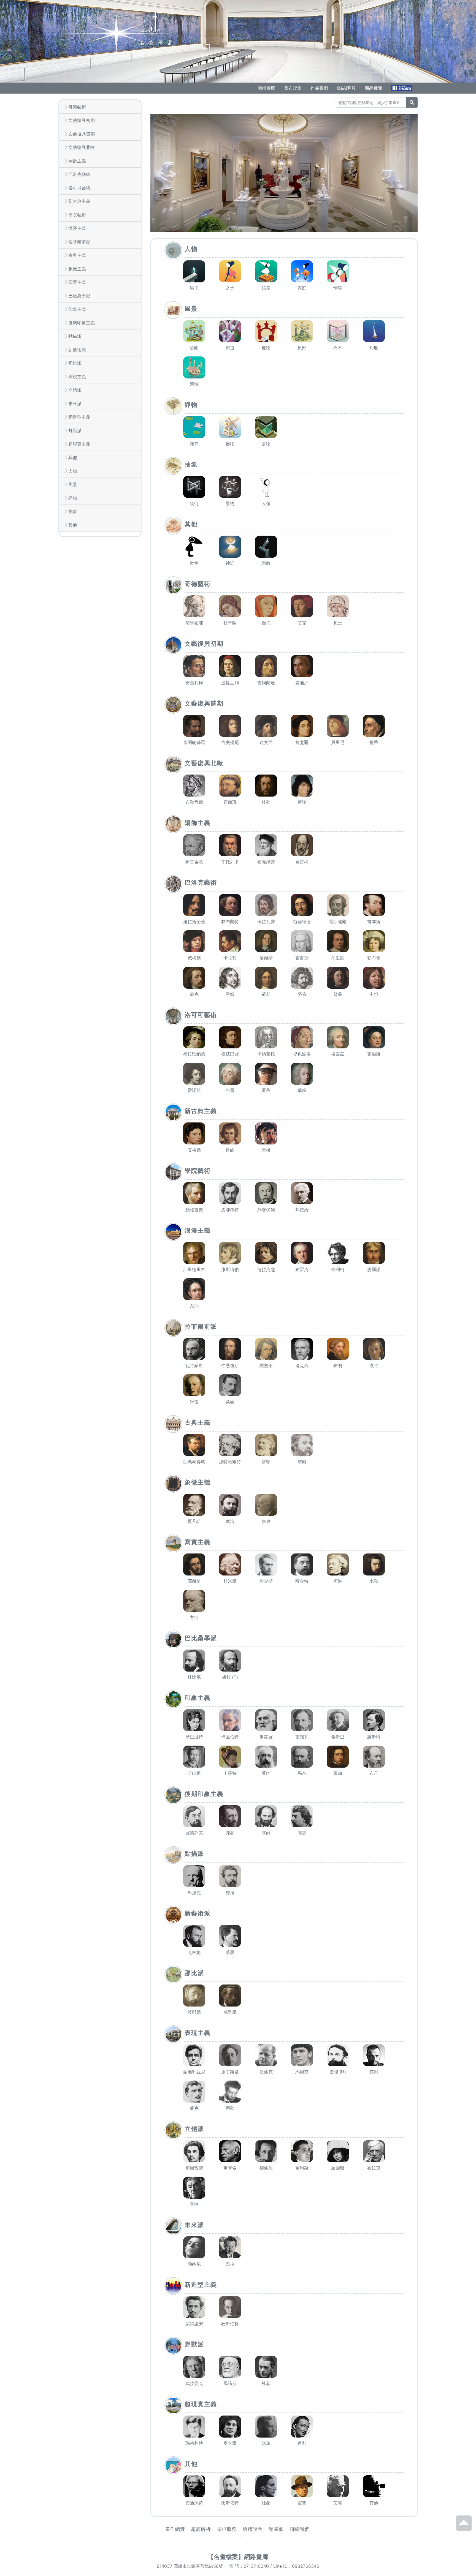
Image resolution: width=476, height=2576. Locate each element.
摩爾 (302, 1462)
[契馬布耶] (194, 606)
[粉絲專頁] (402, 88)
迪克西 (302, 1365)
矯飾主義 (77, 161)
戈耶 (194, 1306)
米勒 (374, 1581)
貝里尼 (338, 742)
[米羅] (266, 2427)
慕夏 (230, 1952)
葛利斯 (302, 2168)
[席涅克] (194, 1876)
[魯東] (266, 1505)
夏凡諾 (194, 1521)
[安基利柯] (194, 666)
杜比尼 (194, 1677)
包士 (338, 623)
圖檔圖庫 (266, 88)
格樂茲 (338, 1054)
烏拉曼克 (194, 2383)
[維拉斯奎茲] (194, 905)
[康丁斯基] (230, 2055)
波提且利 (230, 683)
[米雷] (194, 1385)
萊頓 (230, 1402)
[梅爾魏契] (194, 2151)
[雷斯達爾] (338, 905)
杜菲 (266, 2383)
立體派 (75, 390)
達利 (302, 2443)
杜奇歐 (230, 623)
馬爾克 (302, 2072)
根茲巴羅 (230, 1054)
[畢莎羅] (266, 1720)
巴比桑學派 (79, 296)
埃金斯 (266, 1581)
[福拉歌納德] (194, 1037)
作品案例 (319, 88)
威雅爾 (230, 2012)
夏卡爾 (230, 2443)
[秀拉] (230, 1876)
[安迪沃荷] (194, 2486)
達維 (230, 1150)
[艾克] (302, 606)
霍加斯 (374, 1054)
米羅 (266, 2443)
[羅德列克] (194, 1816)
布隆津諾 (266, 862)
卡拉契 (230, 958)
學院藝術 (77, 215)
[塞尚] (266, 1816)
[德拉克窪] (266, 1253)
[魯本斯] (374, 905)
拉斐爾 (302, 742)
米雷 (194, 1402)
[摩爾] (302, 1445)
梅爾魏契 (194, 2168)
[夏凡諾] (194, 1505)
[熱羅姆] (302, 1193)
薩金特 (302, 1581)
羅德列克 (194, 1833)
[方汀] (194, 1601)
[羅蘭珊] (338, 2151)
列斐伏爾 (266, 1210)
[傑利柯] (338, 1253)
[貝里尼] (338, 726)
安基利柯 (194, 683)
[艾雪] (338, 2486)
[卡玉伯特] (230, 1720)
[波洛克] (266, 2055)
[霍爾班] (230, 786)
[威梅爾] (194, 941)
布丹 (374, 1773)
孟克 (194, 2108)
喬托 (266, 623)
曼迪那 (302, 683)
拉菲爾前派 (79, 242)
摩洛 (230, 1521)
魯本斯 (374, 922)
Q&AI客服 (346, 88)
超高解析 (201, 2529)
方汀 (194, 1617)
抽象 (73, 511)
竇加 (338, 1773)
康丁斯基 (230, 2072)
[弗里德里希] (194, 1253)
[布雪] (230, 1074)
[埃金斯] (266, 1564)
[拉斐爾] (302, 726)
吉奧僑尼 (230, 742)
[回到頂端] (464, 2528)
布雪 (230, 1090)
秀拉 (230, 1893)
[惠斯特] (374, 1720)
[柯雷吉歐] (194, 845)
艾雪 (338, 2503)
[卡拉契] (230, 941)
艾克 (302, 623)
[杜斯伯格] (230, 2307)
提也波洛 (302, 1054)
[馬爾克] (302, 2055)
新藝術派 (77, 350)
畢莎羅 (266, 1737)
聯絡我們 (300, 2529)
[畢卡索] (230, 2151)
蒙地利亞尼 (194, 2072)
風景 (73, 484)
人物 (73, 471)
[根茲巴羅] (230, 1037)
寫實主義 (77, 282)
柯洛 (338, 1581)
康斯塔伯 (230, 1269)
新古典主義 (79, 201)
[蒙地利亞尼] (194, 2055)
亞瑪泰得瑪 (194, 1462)
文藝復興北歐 (82, 147)
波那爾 (194, 2012)
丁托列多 (230, 862)
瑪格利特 (194, 2443)
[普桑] (338, 978)
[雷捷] (194, 2188)
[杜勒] (266, 786)
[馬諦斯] (230, 2367)
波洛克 (266, 2072)
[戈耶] (194, 1289)
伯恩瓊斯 (230, 1365)
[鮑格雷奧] (194, 1193)
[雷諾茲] (194, 1074)
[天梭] (266, 1133)
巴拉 (230, 2264)
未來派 (75, 404)
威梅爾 (194, 958)
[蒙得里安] (194, 2307)
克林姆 (194, 1952)
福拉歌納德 (194, 1054)
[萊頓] (230, 1385)
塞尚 (266, 1833)
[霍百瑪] (302, 941)
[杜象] (266, 2486)
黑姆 (230, 994)
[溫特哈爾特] (230, 1445)
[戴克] (194, 978)
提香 (374, 742)
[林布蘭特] (230, 905)
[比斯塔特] (230, 2486)
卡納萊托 (266, 1054)
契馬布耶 (194, 623)
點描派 (75, 336)
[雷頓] (266, 1445)
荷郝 (266, 994)
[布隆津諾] (266, 845)
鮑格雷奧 (194, 1210)
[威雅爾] (230, 1996)
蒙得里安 (194, 2324)
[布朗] (338, 1349)
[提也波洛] (302, 1037)
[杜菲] (266, 2367)
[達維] (230, 1133)
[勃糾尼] (194, 2247)
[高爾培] (194, 1564)
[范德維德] (302, 905)
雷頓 (266, 1462)
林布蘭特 (230, 922)
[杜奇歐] (230, 606)
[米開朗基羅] (194, 726)
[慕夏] (230, 1936)
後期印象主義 (82, 323)
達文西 (266, 742)
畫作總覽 (175, 2529)
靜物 (73, 498)
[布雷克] (302, 1253)
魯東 (266, 1521)
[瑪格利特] (194, 2427)
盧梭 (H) (338, 2072)
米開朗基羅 (194, 742)
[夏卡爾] (230, 2427)
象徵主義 (77, 269)
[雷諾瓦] (302, 1720)
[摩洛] (230, 1505)
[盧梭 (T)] (230, 1661)
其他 (73, 457)
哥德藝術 (77, 107)
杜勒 (266, 802)
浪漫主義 (77, 228)
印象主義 (77, 309)
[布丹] (374, 1757)
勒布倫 (374, 958)
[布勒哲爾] (194, 786)
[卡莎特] (230, 1757)
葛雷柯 (302, 862)
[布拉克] (374, 2151)
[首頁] (117, 32)
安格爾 (194, 1150)
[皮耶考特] (230, 1193)
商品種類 (374, 88)
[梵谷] (230, 1816)
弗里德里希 (194, 1269)
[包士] (338, 606)
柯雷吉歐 (194, 862)
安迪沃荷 (194, 2503)
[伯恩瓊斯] (230, 1349)
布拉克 (374, 2168)
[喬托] (266, 606)
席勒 (230, 2108)
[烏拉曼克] (194, 2367)
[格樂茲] (338, 1037)
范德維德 (302, 922)
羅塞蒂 (266, 1365)
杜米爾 (230, 1581)
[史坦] (374, 978)
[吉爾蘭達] (266, 666)
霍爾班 (230, 802)
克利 (374, 2072)
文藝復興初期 (82, 120)
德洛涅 (266, 2168)
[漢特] (374, 1349)
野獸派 (75, 430)
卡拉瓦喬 (266, 922)
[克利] (374, 2055)
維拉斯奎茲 (194, 922)
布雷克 (302, 1269)
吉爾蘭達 (266, 683)
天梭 (266, 1150)
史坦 (374, 994)
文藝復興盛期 (82, 134)
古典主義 (77, 255)
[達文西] (266, 726)
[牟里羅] (338, 941)
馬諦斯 (230, 2383)
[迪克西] (302, 1349)
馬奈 (302, 1773)
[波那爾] (194, 1996)
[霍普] (302, 2486)
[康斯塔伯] (230, 1253)
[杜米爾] (230, 1564)
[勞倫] (302, 978)
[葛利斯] (302, 2151)
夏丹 (266, 1090)
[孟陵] (302, 786)
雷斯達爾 (338, 922)
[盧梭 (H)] (338, 2055)
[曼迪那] (302, 666)
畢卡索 (230, 2168)
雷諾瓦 (302, 1737)
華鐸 (302, 1090)
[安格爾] (194, 1133)
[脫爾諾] (374, 1253)
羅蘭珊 (338, 2168)
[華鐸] (302, 1074)
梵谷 (230, 1833)
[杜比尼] (194, 1661)
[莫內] (266, 1757)
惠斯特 (374, 1737)
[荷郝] (266, 978)
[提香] (374, 726)
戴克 (194, 994)
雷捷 (194, 2204)
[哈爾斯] (266, 941)
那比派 (75, 363)
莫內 (266, 1773)
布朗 (338, 1365)
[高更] (302, 1816)
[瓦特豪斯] (194, 1349)
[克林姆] (194, 1936)
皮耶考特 (230, 1210)
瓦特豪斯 (194, 1365)
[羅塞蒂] (266, 1349)
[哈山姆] (194, 1757)
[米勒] (374, 1564)
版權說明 (253, 2529)
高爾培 (194, 1581)
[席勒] (230, 2092)
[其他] (374, 2486)
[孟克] (194, 2092)
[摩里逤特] (194, 1720)
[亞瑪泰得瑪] (194, 1445)
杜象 (266, 2503)
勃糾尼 (194, 2264)
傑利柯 (338, 1269)
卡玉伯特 (230, 1737)
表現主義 (77, 377)
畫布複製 (293, 88)
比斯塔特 (230, 2503)
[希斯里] (338, 1720)
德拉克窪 (266, 1269)
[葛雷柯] (302, 845)
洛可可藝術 (79, 188)
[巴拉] (230, 2247)
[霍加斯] (374, 1037)
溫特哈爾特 (230, 1462)
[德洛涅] (266, 2151)
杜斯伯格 (230, 2324)
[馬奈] (302, 1757)
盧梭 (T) (230, 1677)
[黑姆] (230, 978)
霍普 (302, 2503)
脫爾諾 (374, 1269)
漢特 (374, 1365)
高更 (302, 1833)
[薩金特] (302, 1564)
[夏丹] (266, 1074)
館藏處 (276, 2529)
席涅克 (194, 1893)
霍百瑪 (302, 958)
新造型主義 (79, 417)
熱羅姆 (302, 1210)
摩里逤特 (194, 1737)
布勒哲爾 (194, 802)
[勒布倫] (374, 941)
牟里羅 (338, 958)
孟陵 (302, 802)
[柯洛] (338, 1564)
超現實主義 (79, 444)
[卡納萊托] (266, 1037)
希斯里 (338, 1737)
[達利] (302, 2427)
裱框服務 (227, 2529)
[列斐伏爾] (266, 1193)
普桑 (338, 994)
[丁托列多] (230, 845)
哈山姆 (194, 1773)
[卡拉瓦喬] (266, 905)
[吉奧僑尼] (230, 726)
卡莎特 (230, 1773)
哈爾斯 (266, 958)
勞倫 (302, 994)
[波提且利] (230, 666)
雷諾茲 (194, 1090)
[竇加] (338, 1757)
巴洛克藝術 (79, 174)
